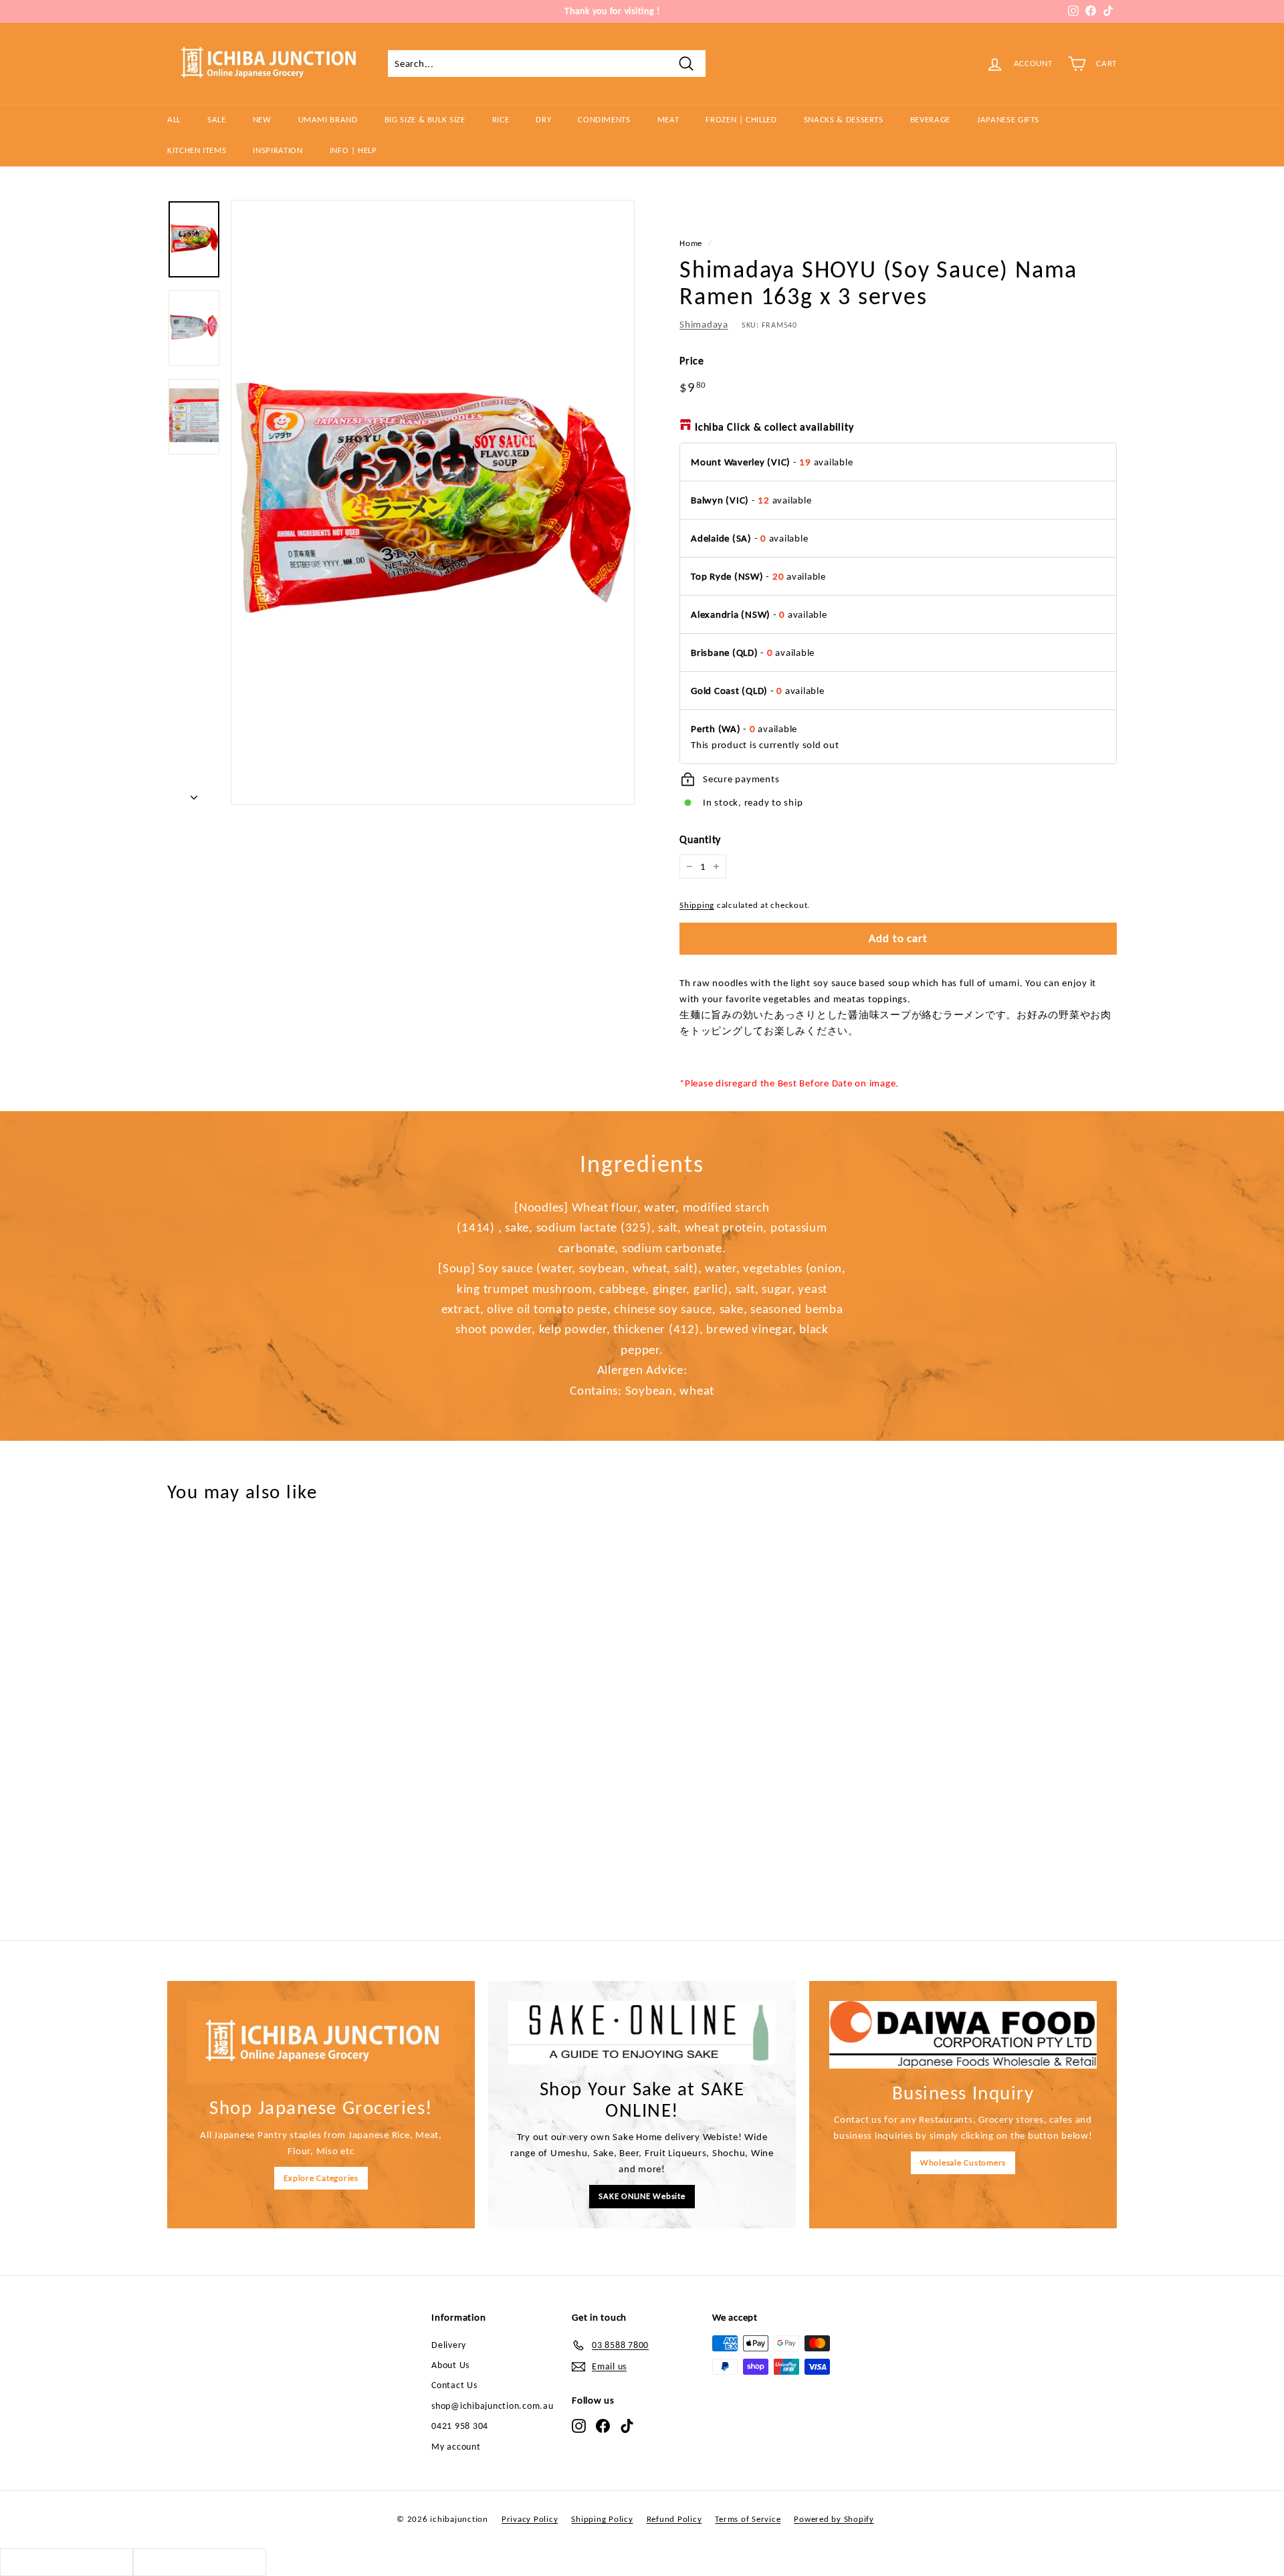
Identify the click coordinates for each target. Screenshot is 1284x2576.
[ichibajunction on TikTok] (627, 2426)
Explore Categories (321, 2178)
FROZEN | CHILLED (741, 119)
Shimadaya (704, 324)
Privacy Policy (530, 2519)
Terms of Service (748, 2519)
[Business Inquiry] (963, 2034)
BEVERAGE (930, 119)
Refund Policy (674, 2519)
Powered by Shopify (834, 2519)
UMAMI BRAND (328, 119)
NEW (262, 119)
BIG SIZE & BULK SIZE (425, 119)
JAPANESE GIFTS (1008, 119)
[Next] (194, 794)
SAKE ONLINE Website (642, 2196)
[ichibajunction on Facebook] (603, 2426)
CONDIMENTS (604, 119)
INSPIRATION (278, 150)
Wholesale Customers (963, 2162)
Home (691, 243)
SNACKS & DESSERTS (844, 119)
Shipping (697, 905)
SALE (217, 119)
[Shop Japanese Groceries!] (321, 2042)
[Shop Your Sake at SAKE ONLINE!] (642, 2032)
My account (456, 2447)
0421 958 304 (460, 2426)
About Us (450, 2365)
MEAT (668, 119)
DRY (543, 119)
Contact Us (454, 2385)
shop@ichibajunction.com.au (493, 2406)
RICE (501, 119)
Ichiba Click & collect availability (774, 427)
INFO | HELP (353, 150)
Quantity (700, 839)
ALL (174, 119)
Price (692, 361)
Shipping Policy (602, 2519)
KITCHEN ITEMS (197, 150)
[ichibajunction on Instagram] (579, 2426)
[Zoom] (433, 502)
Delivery (449, 2345)
